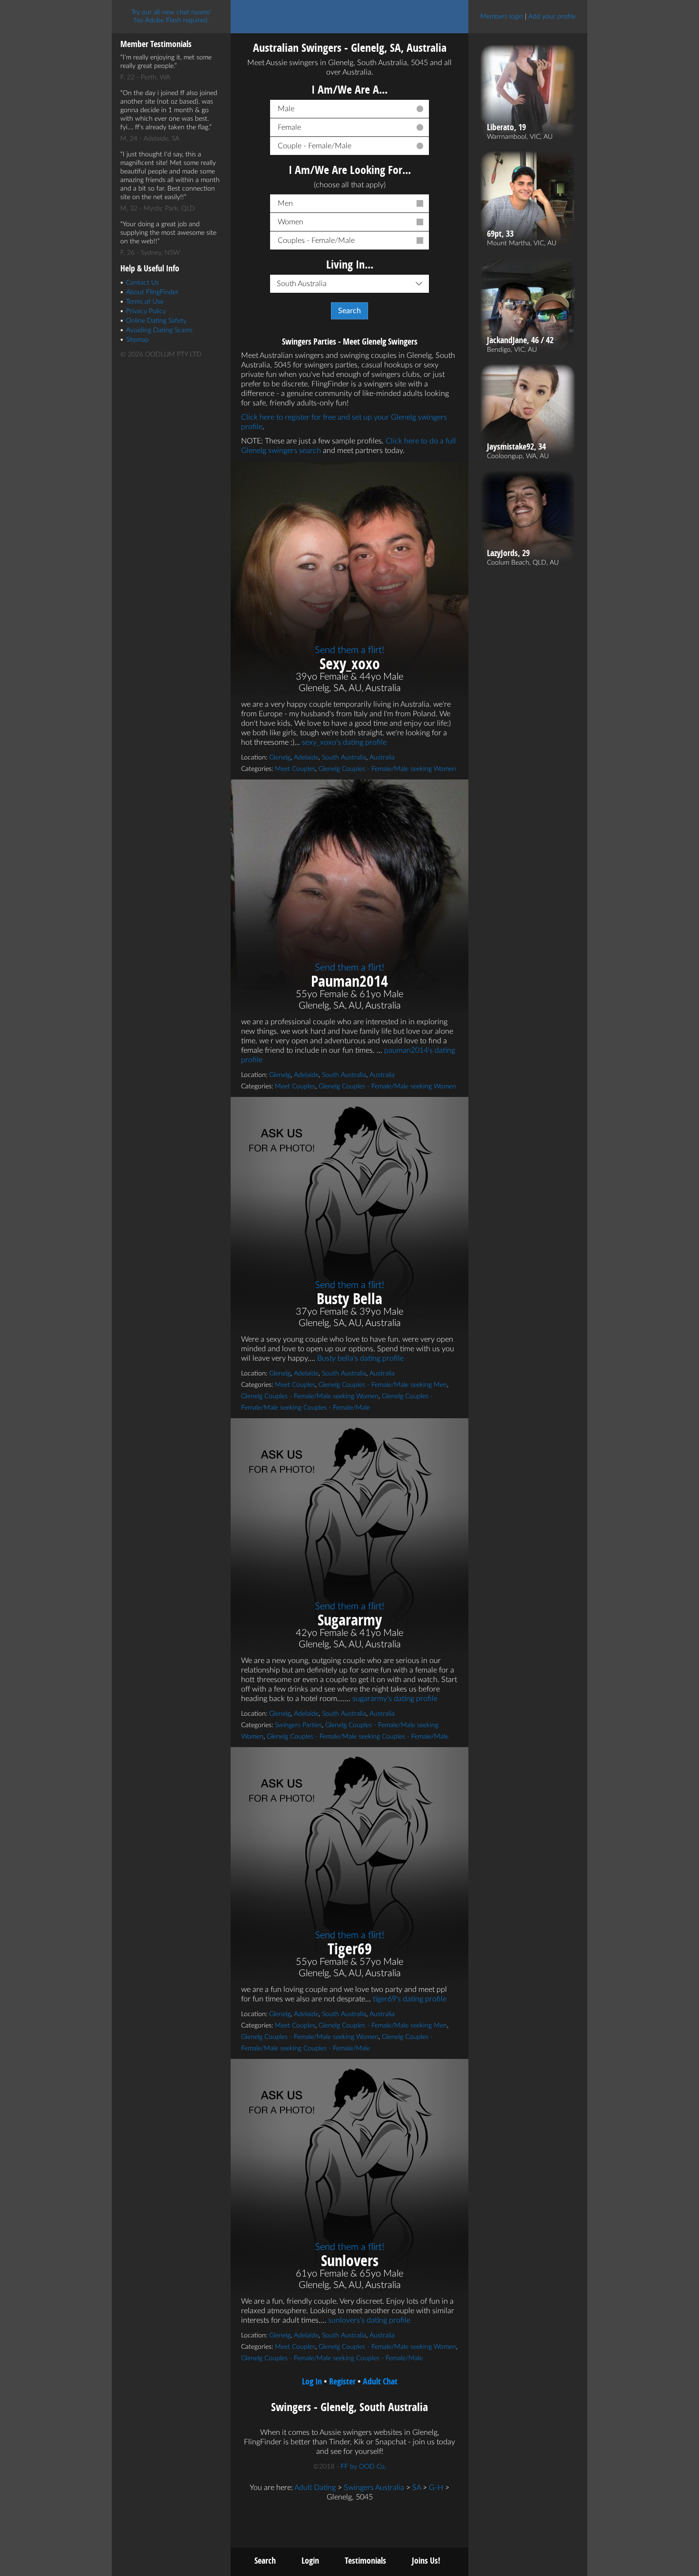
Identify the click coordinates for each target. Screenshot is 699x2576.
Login (310, 2561)
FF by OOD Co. (363, 2467)
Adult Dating (315, 2488)
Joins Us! (426, 2561)
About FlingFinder (152, 292)
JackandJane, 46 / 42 (520, 340)
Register (342, 2381)
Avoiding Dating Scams (159, 330)
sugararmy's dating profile (395, 1699)
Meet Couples (295, 769)
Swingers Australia (374, 2488)
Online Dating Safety (156, 321)
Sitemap (137, 340)
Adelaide (306, 758)
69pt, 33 (500, 234)
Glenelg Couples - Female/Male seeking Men (383, 1385)
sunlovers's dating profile (369, 2320)
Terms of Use (145, 302)
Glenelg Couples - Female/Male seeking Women (387, 769)
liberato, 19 (506, 127)
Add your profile (552, 17)
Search (265, 2561)
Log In (312, 2381)
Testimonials (365, 2561)
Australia (382, 758)
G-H (436, 2488)
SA (417, 2488)
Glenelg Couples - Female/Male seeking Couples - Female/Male (358, 1737)
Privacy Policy (146, 311)
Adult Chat (380, 2381)
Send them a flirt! (349, 650)
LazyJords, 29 (508, 553)
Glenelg (280, 758)
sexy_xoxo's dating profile (344, 742)
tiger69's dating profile (410, 1999)
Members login (502, 17)
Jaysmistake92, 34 (516, 447)
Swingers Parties (298, 1725)
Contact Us (142, 283)
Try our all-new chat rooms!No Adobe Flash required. (171, 16)
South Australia (344, 758)
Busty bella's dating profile (360, 1358)
